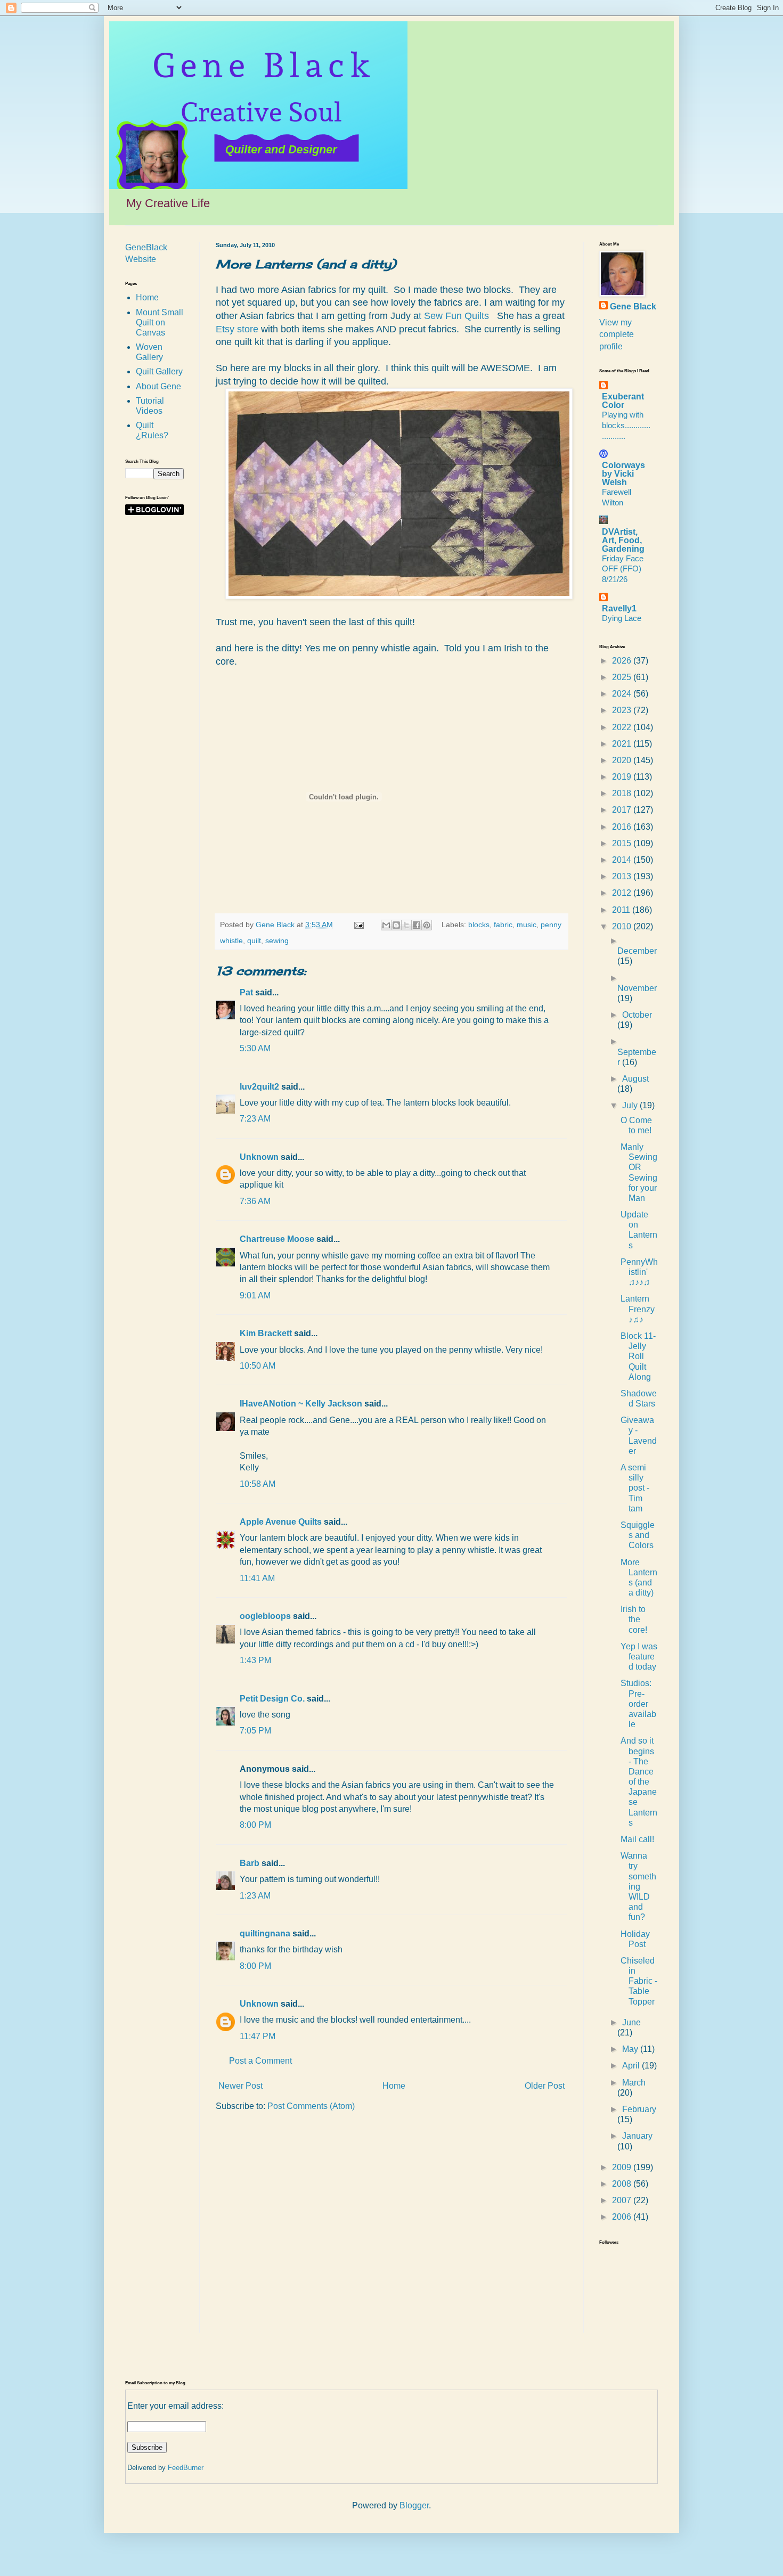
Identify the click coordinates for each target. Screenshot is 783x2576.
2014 (623, 860)
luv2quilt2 (259, 1087)
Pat (246, 992)
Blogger (414, 2505)
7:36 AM (255, 1201)
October (637, 1015)
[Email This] (386, 925)
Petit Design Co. (272, 1699)
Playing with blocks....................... (626, 425)
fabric (503, 925)
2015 (623, 843)
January (637, 2136)
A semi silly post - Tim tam (635, 1488)
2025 (623, 677)
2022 (623, 727)
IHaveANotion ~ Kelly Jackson (301, 1404)
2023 (623, 710)
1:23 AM (255, 1896)
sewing (277, 941)
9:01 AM (255, 1295)
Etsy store (237, 329)
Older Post (545, 2086)
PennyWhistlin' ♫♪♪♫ (639, 1272)
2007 (623, 2200)
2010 (623, 926)
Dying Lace (622, 618)
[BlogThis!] (396, 925)
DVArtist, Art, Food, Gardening (623, 540)
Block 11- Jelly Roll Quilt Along (638, 1356)
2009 (623, 2167)
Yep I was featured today (639, 1657)
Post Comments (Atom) (311, 2106)
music (527, 925)
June (631, 2022)
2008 (623, 2184)
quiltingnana (265, 1933)
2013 (623, 876)
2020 (623, 760)
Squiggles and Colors (638, 1535)
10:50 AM (258, 1366)
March (634, 2083)
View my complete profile (617, 334)
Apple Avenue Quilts (281, 1522)
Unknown (259, 1157)
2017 (623, 810)
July (631, 1105)
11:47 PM (258, 2036)
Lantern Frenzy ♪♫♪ (638, 1309)
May (631, 2049)
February (639, 2109)
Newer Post (240, 2086)
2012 (623, 893)
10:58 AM (258, 1484)
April (632, 2066)
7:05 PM (255, 1731)
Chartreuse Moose (277, 1239)
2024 (623, 694)
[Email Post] (358, 925)
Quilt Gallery (159, 371)
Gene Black (633, 306)
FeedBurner (186, 2468)
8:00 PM (255, 1825)
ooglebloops (265, 1616)
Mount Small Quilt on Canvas (160, 322)
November (637, 988)
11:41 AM (257, 1578)
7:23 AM (255, 1119)
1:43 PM (255, 1660)
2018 (623, 793)
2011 (622, 910)
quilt (254, 941)
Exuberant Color (623, 401)
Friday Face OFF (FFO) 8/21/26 (623, 569)
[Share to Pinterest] (427, 925)
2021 (623, 744)
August (635, 1079)
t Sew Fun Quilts (455, 316)
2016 (623, 827)
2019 (623, 777)
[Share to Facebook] (417, 925)
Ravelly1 (619, 608)
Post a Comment (260, 2061)
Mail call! (637, 1839)
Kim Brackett (266, 1333)
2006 (623, 2217)
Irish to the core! (634, 1619)
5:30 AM (255, 1048)
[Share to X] (406, 925)
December (637, 951)
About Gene (158, 386)
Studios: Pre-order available (638, 1704)
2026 (623, 661)
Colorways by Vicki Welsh (623, 474)
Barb (250, 1863)
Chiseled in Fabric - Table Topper (639, 1981)
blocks (479, 925)
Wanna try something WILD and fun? (638, 1886)
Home (394, 2086)
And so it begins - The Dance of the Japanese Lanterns (639, 1782)
